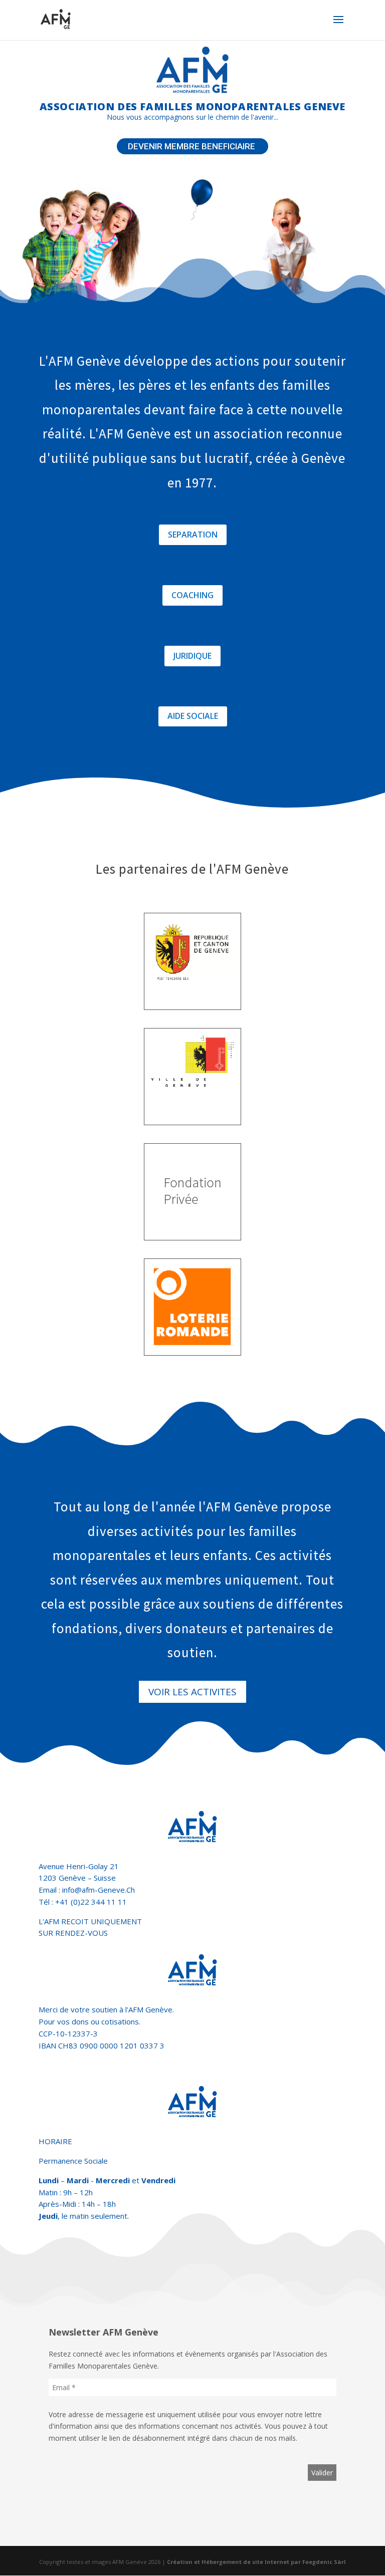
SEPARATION (193, 535)
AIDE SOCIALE (193, 716)
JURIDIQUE (192, 656)
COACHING (192, 595)
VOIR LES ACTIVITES (192, 1692)
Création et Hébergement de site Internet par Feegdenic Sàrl (256, 2562)
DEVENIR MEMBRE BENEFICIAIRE (192, 146)
